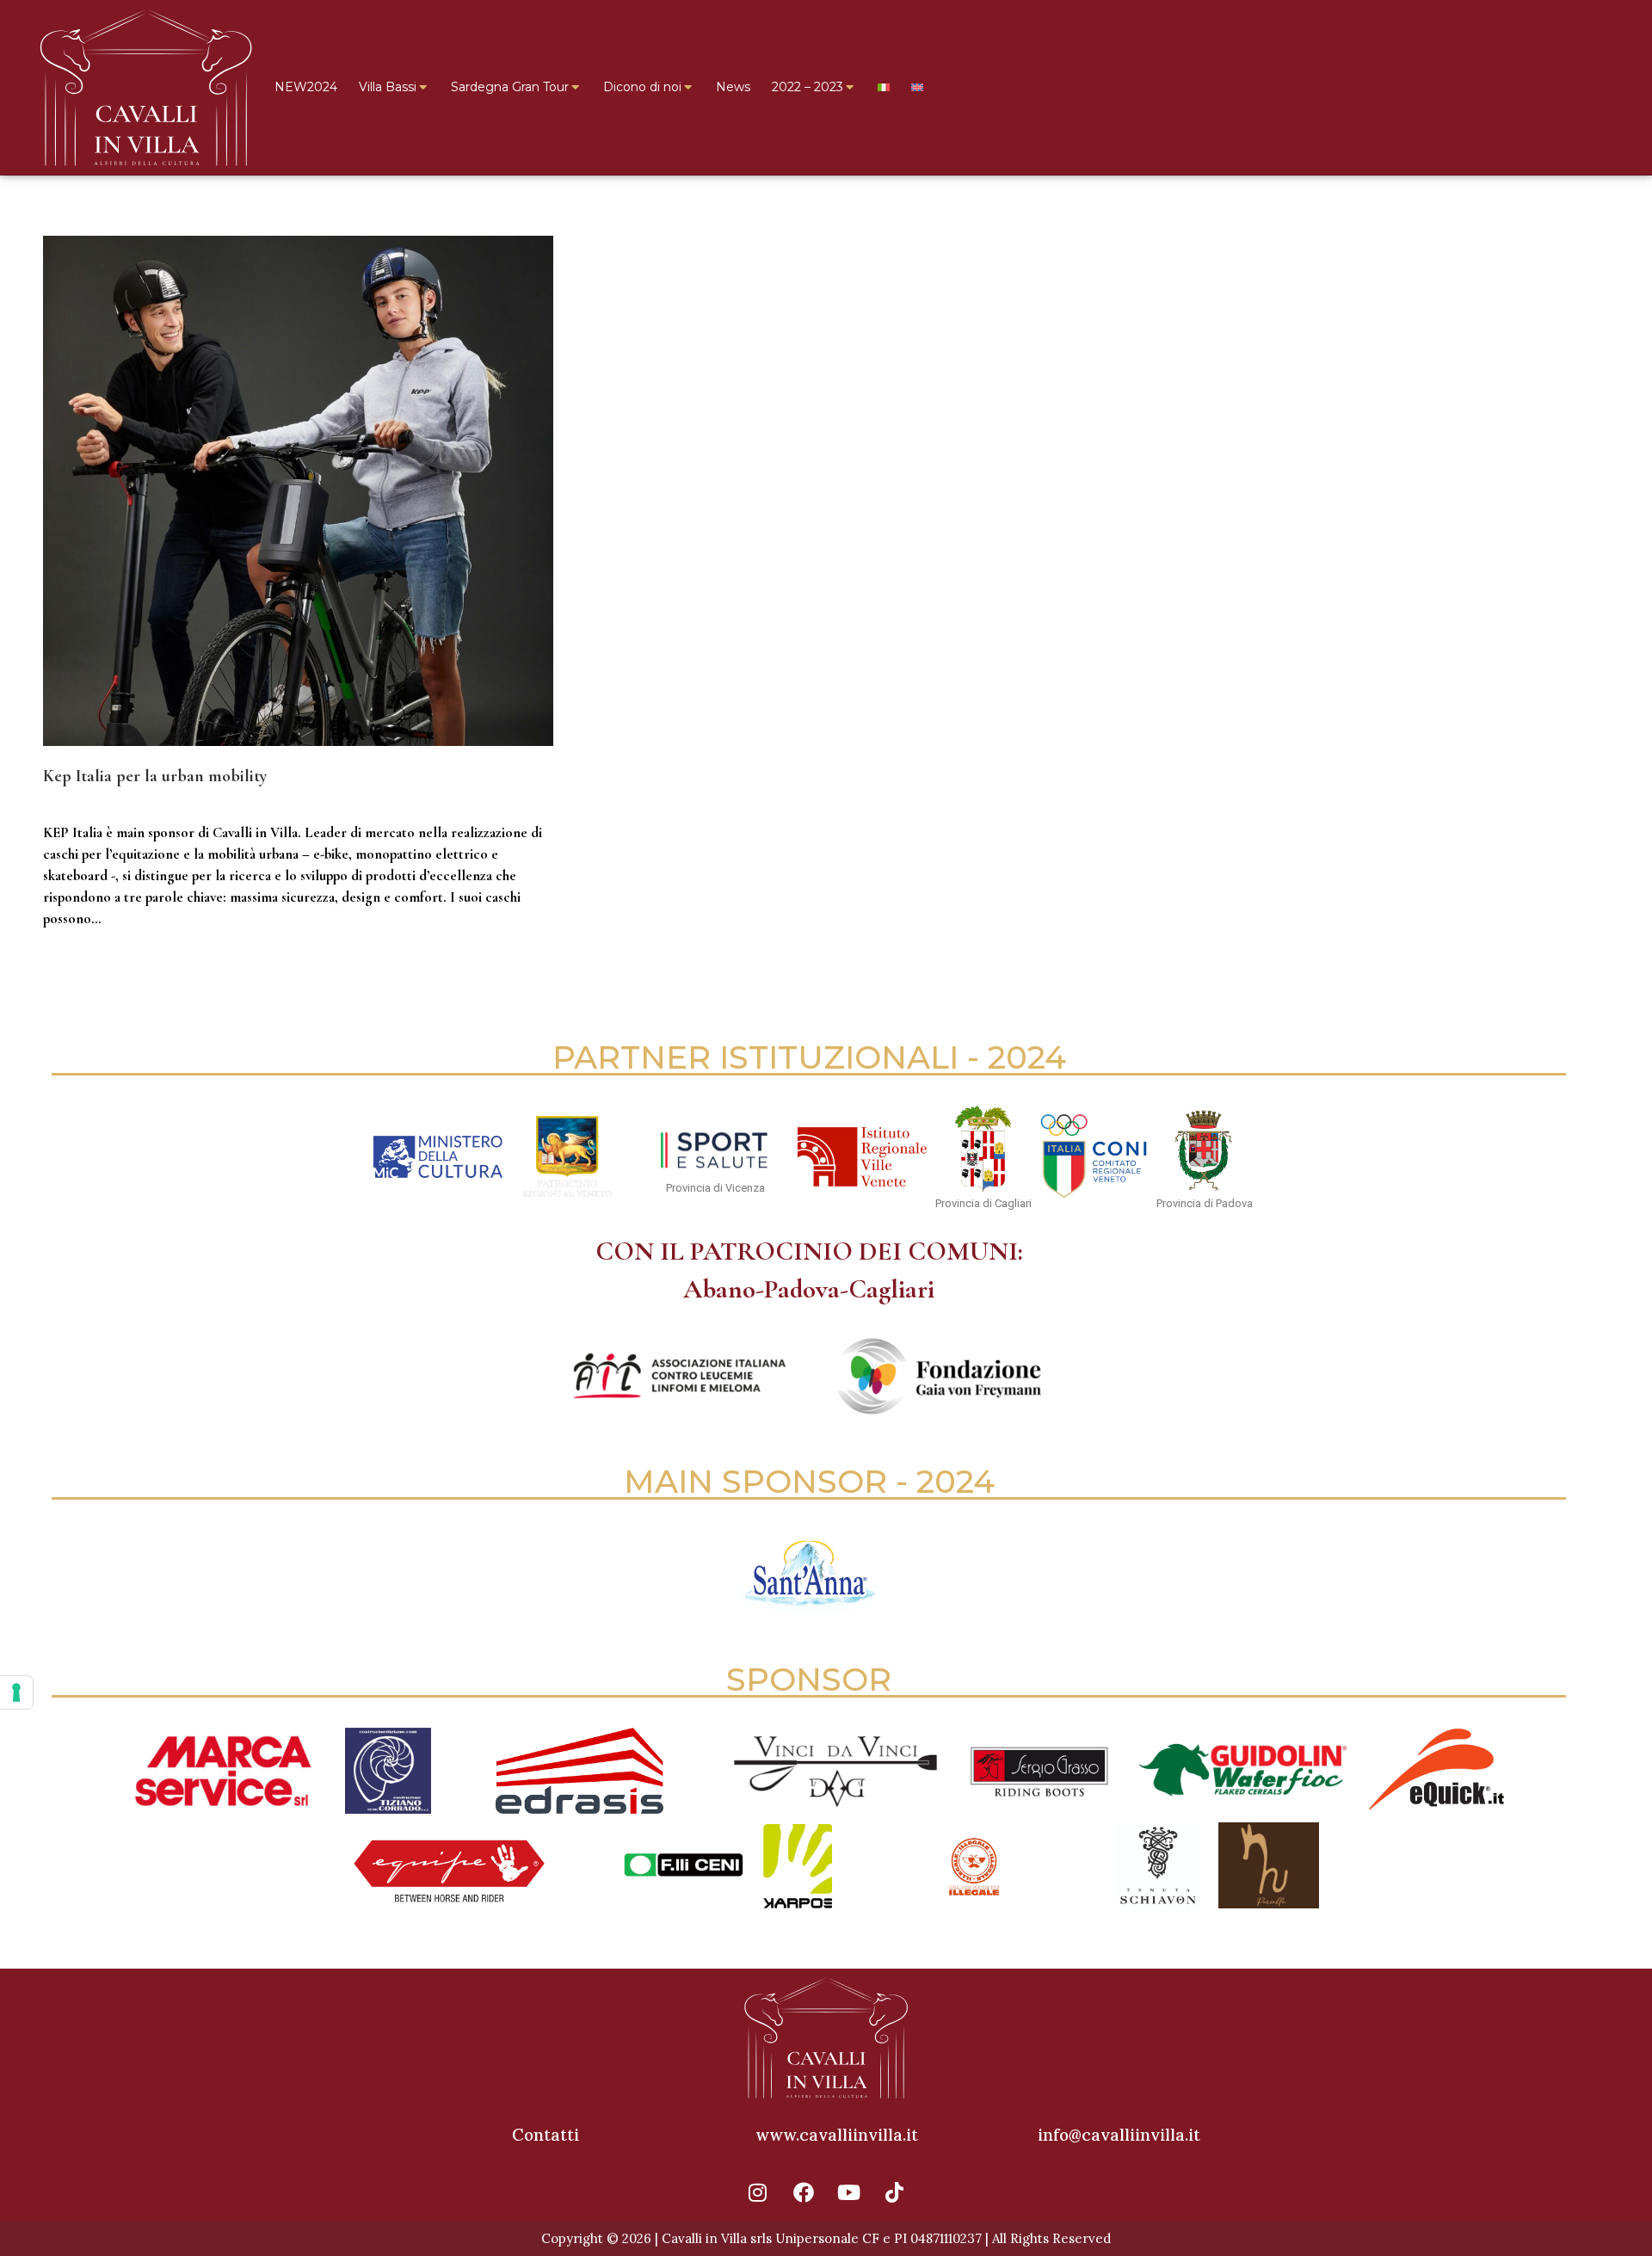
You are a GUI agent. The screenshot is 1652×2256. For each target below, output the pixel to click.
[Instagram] (758, 2192)
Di (108, 805)
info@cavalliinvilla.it (1119, 2135)
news (54, 805)
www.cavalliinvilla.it (837, 2135)
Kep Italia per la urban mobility (155, 776)
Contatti (546, 2135)
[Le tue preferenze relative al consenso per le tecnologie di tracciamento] (16, 1692)
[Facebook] (804, 2192)
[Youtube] (849, 2192)
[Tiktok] (895, 2192)
